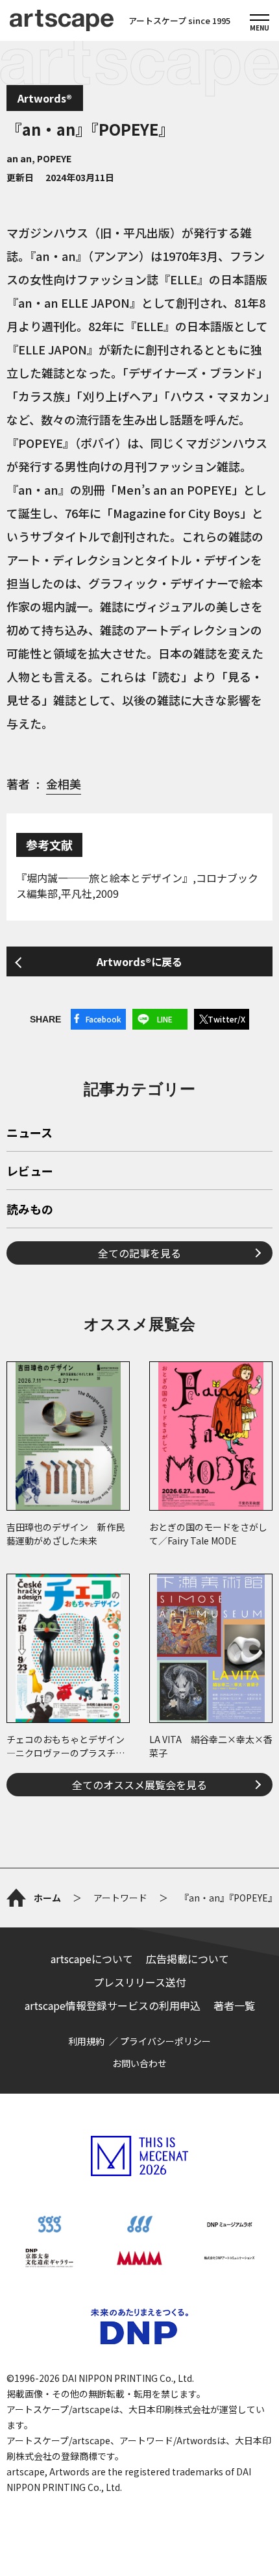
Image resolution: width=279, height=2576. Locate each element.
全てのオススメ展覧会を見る (139, 1785)
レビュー (30, 1172)
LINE (165, 1019)
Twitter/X (226, 1019)
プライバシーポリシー (165, 2041)
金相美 (64, 784)
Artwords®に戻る (139, 961)
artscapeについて (92, 1959)
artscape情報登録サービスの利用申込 (113, 2005)
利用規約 (86, 2041)
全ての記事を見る (139, 1253)
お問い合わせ (139, 2063)
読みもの (30, 1210)
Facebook (103, 1019)
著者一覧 (234, 2005)
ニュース (30, 1133)
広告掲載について (188, 1959)
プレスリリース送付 (140, 1982)
